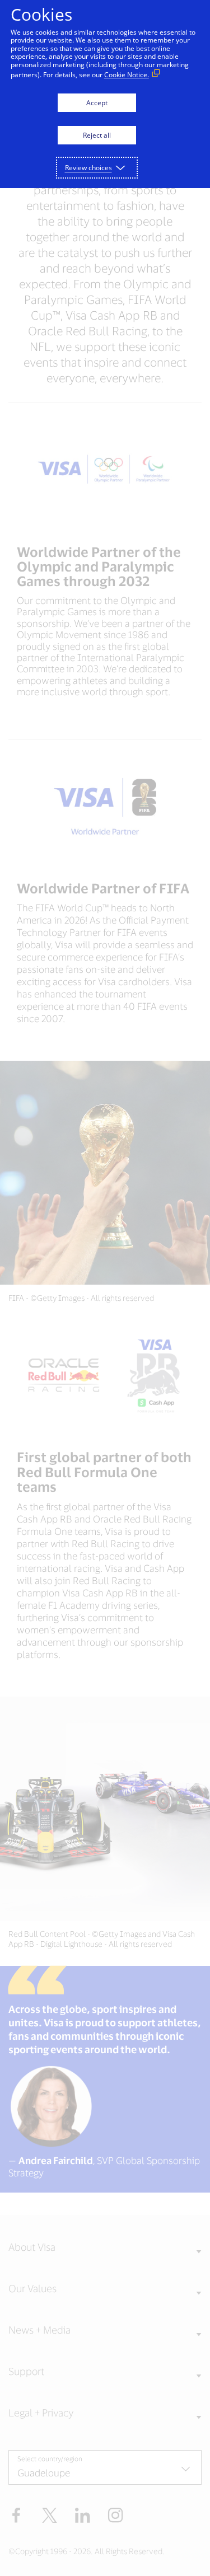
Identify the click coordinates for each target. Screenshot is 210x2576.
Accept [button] (97, 103)
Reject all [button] (97, 135)
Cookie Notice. (127, 75)
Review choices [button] (88, 168)
